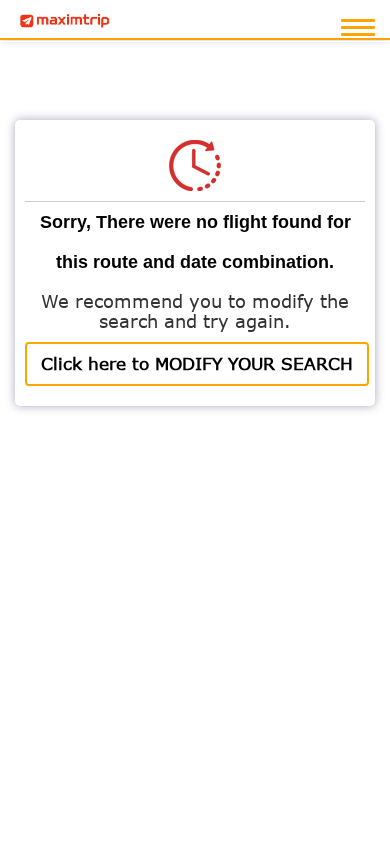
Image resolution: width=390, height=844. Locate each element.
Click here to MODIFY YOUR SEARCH (197, 363)
